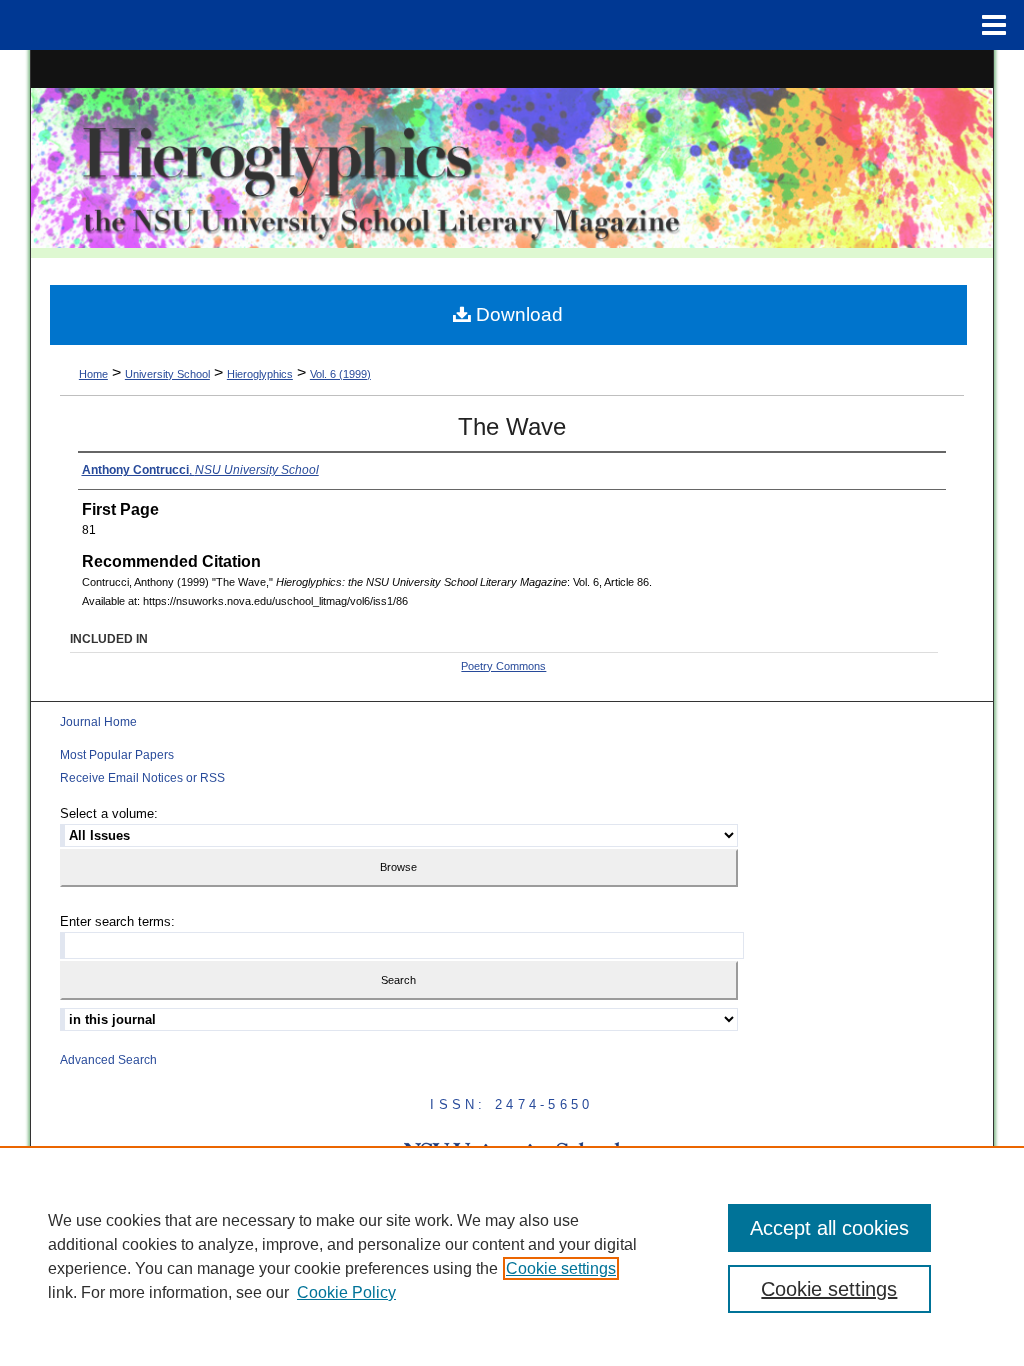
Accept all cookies (829, 1228)
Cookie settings (561, 1268)
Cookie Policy (346, 1292)
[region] (512, 1256)
